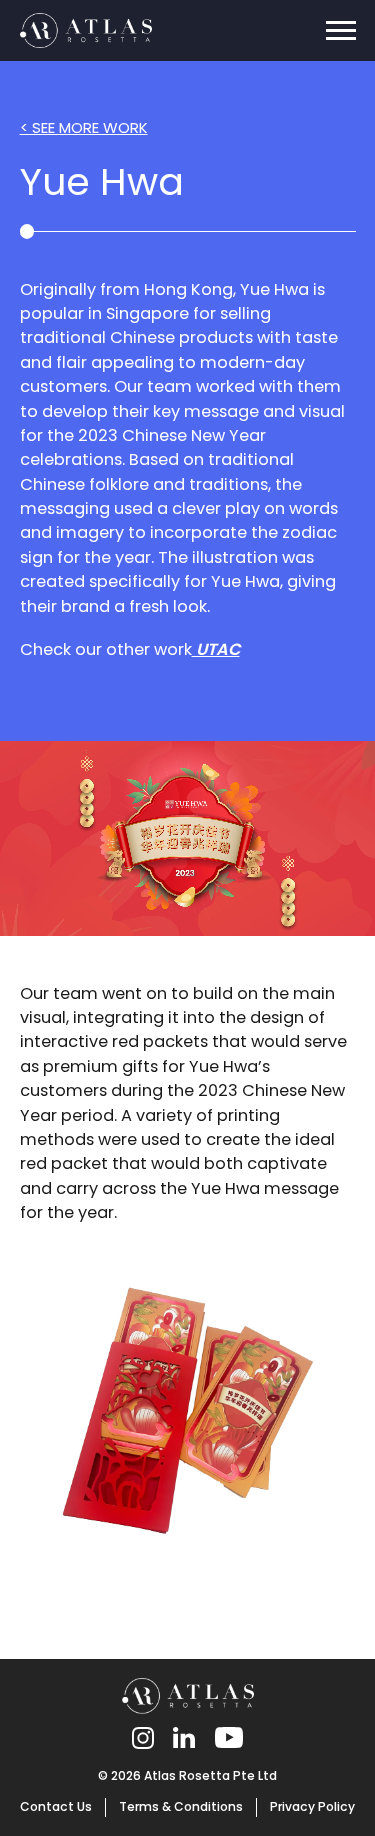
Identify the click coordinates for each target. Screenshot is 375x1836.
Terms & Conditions (181, 1806)
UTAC (216, 649)
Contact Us (56, 1806)
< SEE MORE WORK (84, 127)
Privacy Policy (312, 1806)
